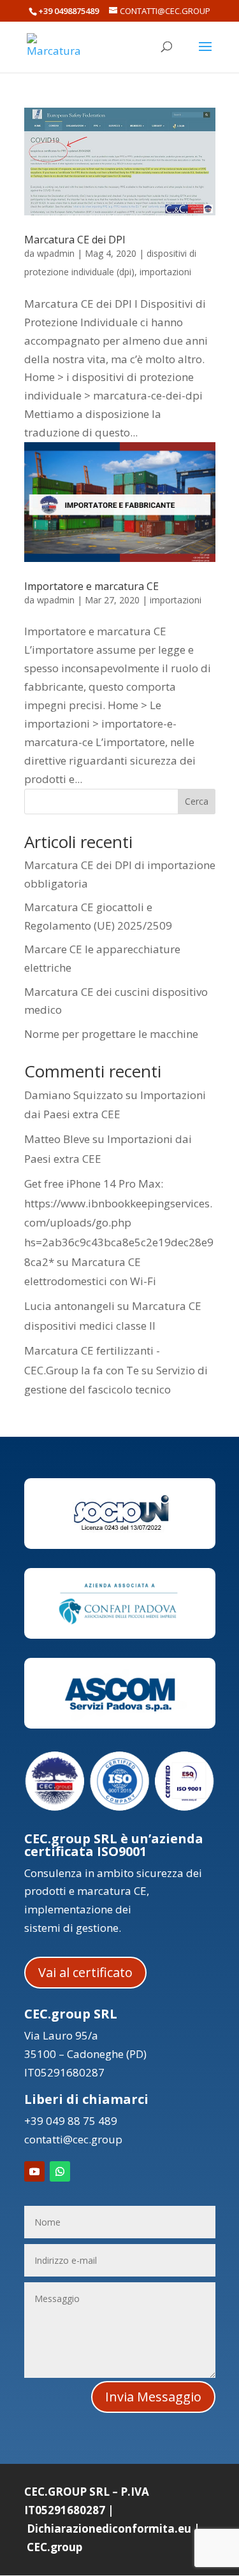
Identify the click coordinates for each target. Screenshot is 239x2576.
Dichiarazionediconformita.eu (109, 2529)
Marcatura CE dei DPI (75, 240)
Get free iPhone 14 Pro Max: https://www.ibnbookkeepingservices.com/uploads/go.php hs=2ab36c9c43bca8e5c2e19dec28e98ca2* (119, 1222)
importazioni (165, 272)
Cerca (197, 801)
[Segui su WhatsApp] (60, 2171)
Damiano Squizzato (74, 1095)
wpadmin (56, 253)
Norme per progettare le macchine (111, 1034)
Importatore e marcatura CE (91, 586)
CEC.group (54, 2547)
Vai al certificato (85, 1972)
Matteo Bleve (57, 1139)
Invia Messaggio (153, 2397)
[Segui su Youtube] (34, 2171)
